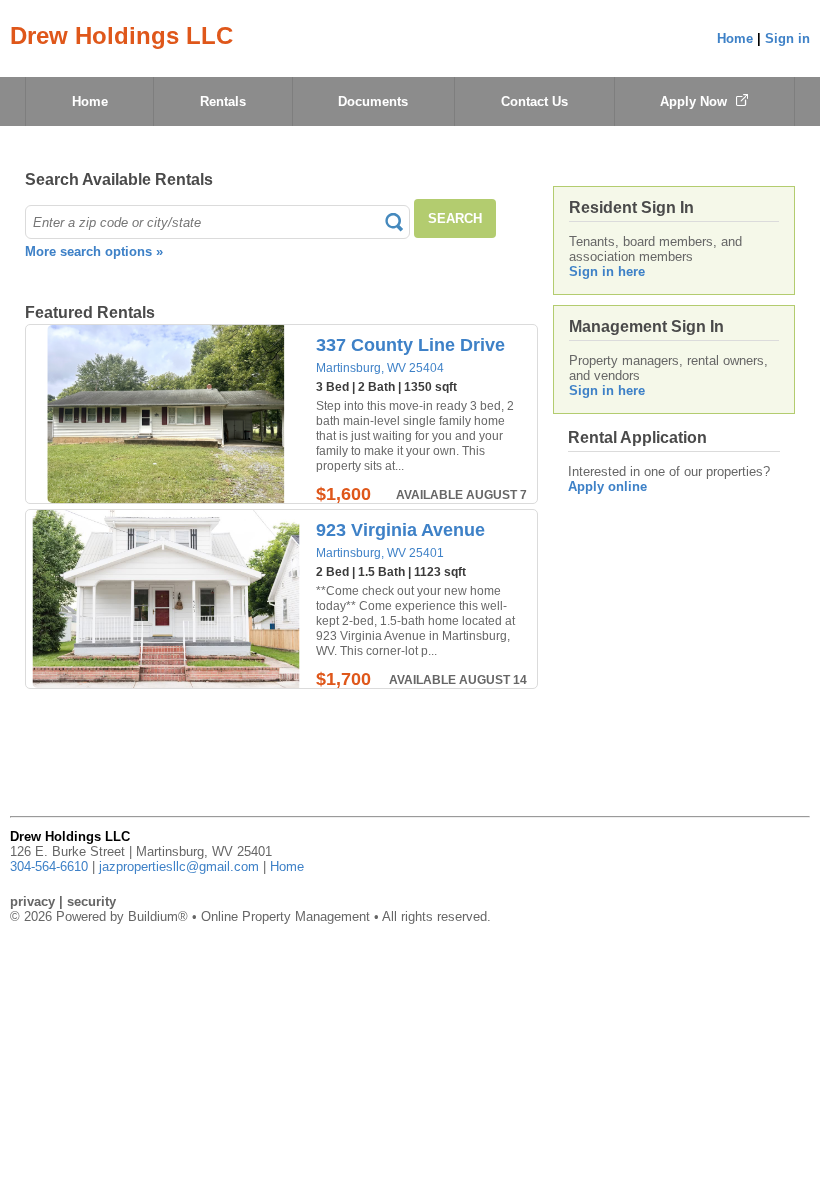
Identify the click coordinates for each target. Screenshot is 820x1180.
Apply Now (695, 101)
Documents (373, 101)
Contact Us (534, 101)
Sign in (787, 38)
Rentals (223, 101)
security (91, 901)
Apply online (607, 486)
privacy (32, 901)
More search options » (94, 251)
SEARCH (455, 218)
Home (735, 38)
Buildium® (158, 916)
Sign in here (607, 271)
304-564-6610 (49, 866)
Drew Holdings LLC (121, 35)
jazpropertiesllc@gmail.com (179, 866)
